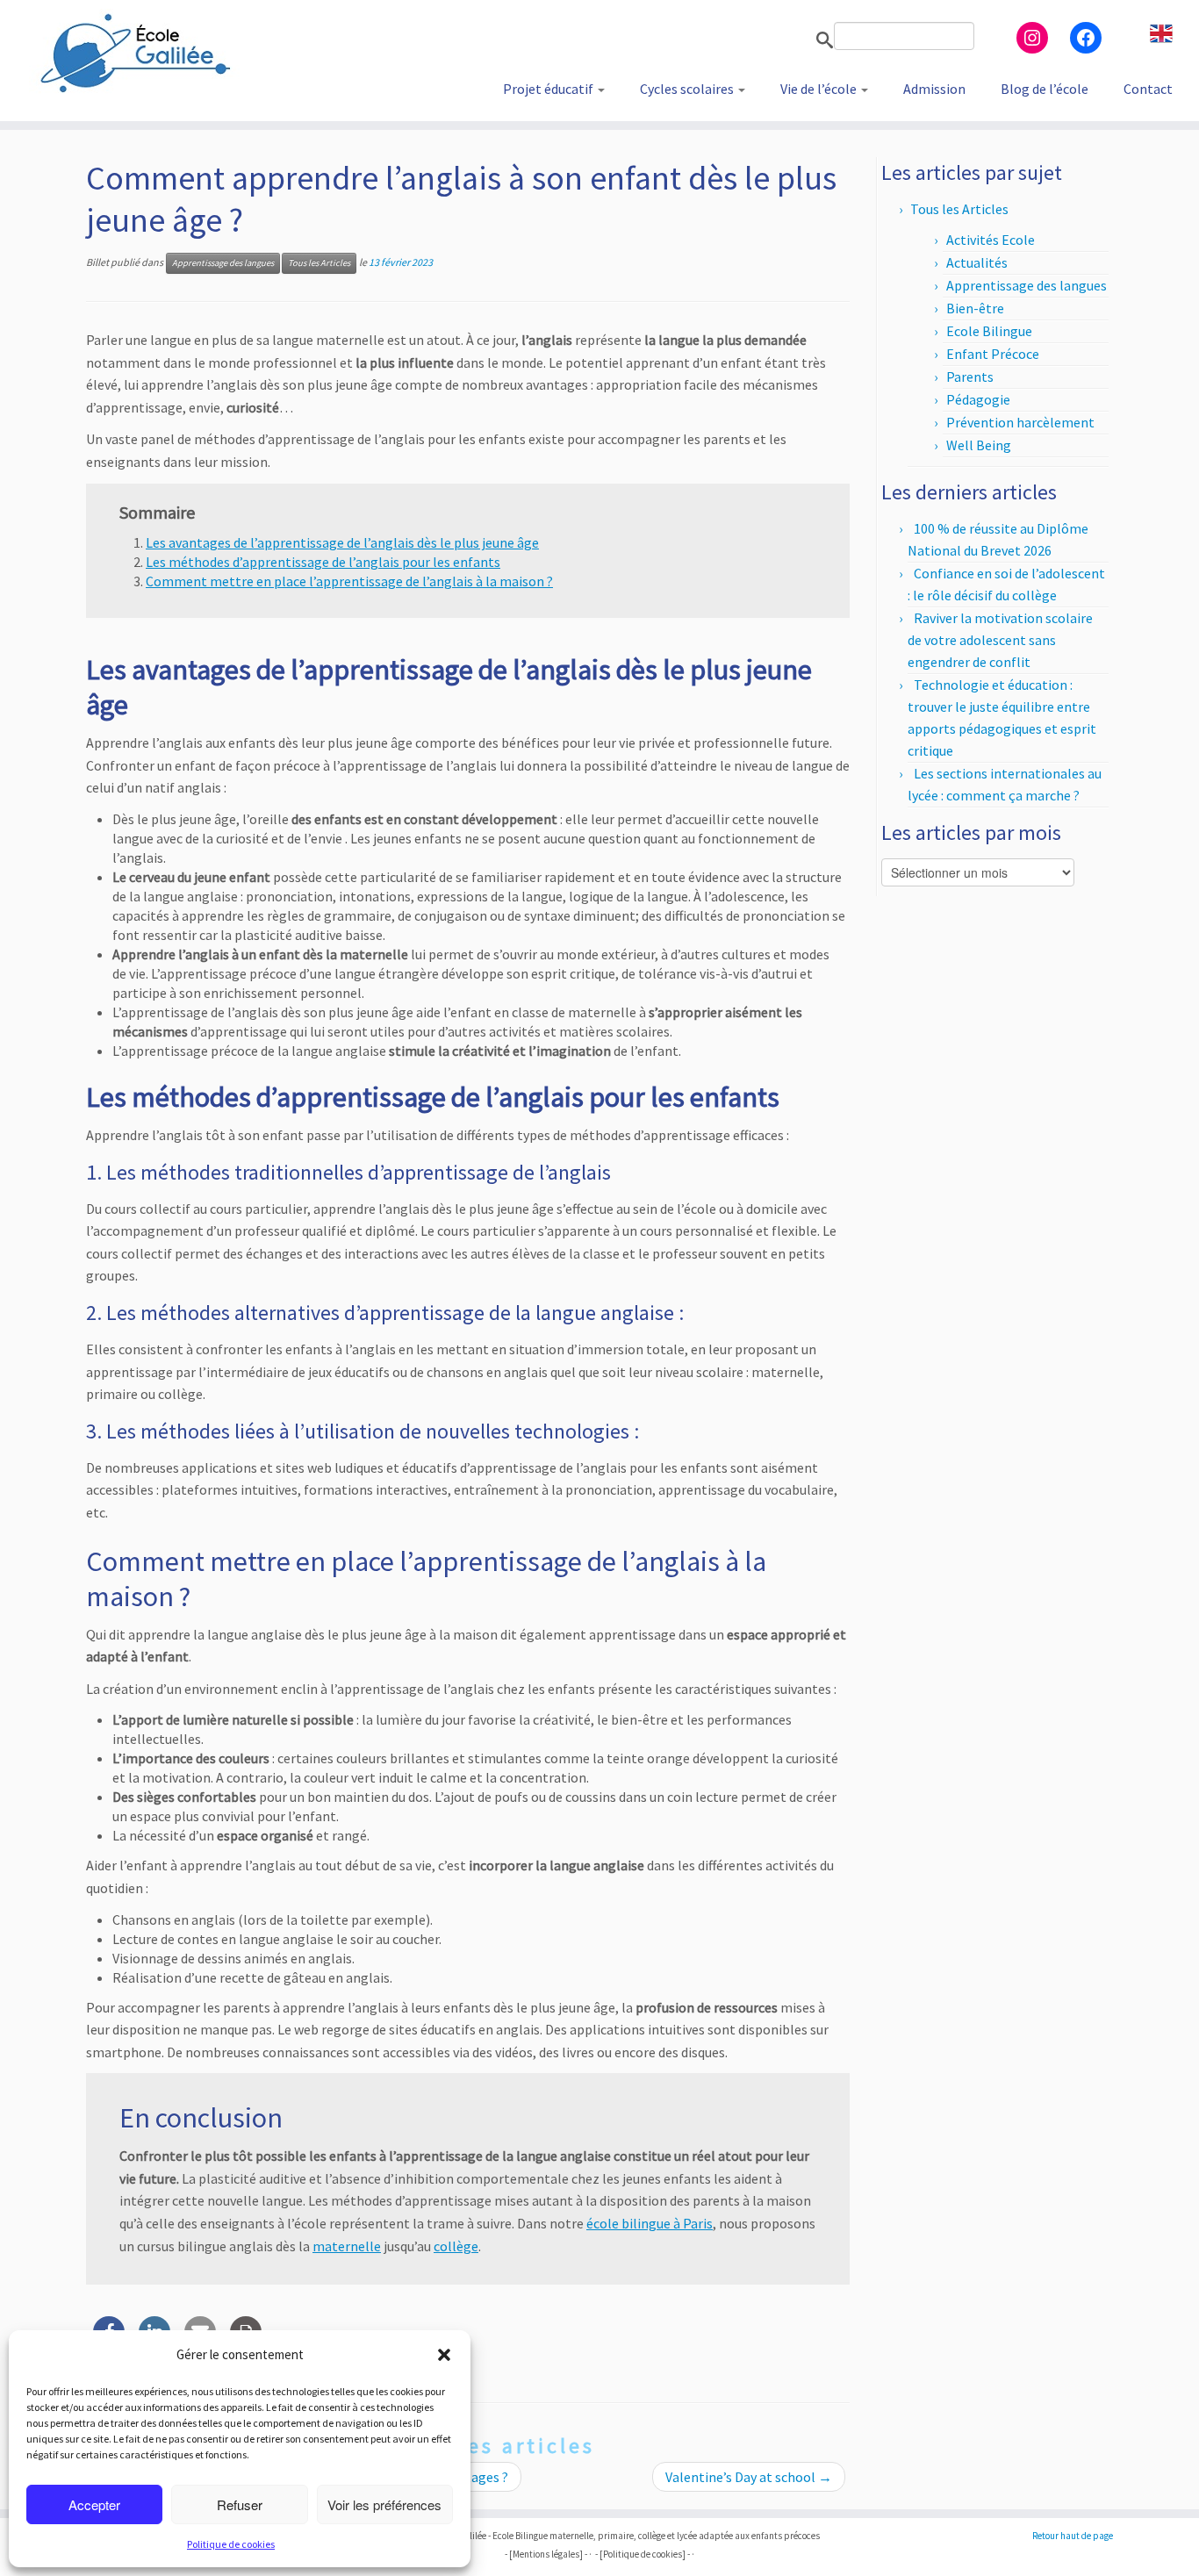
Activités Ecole (991, 240)
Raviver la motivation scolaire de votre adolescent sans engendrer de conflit (1000, 640)
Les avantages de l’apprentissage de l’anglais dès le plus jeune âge (342, 542)
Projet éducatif (549, 89)
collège (456, 2246)
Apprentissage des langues (223, 263)
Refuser (240, 2504)
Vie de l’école (820, 89)
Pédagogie (978, 399)
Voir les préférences (384, 2504)
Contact (1148, 89)
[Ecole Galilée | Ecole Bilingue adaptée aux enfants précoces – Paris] (138, 53)
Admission (934, 89)
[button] (444, 2355)
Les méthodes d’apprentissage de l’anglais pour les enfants (323, 562)
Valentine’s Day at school (749, 2477)
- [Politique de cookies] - (643, 2554)
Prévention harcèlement (1020, 422)
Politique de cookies (231, 2544)
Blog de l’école (1045, 89)
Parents (970, 377)
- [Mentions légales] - (546, 2554)
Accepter (94, 2504)
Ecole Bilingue (989, 331)
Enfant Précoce (993, 354)
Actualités (977, 262)
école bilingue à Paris (650, 2223)
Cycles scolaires (688, 89)
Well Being (979, 445)
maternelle (347, 2246)
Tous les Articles (319, 263)
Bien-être (975, 308)
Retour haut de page (1073, 2536)
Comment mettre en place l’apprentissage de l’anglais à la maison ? (349, 581)
